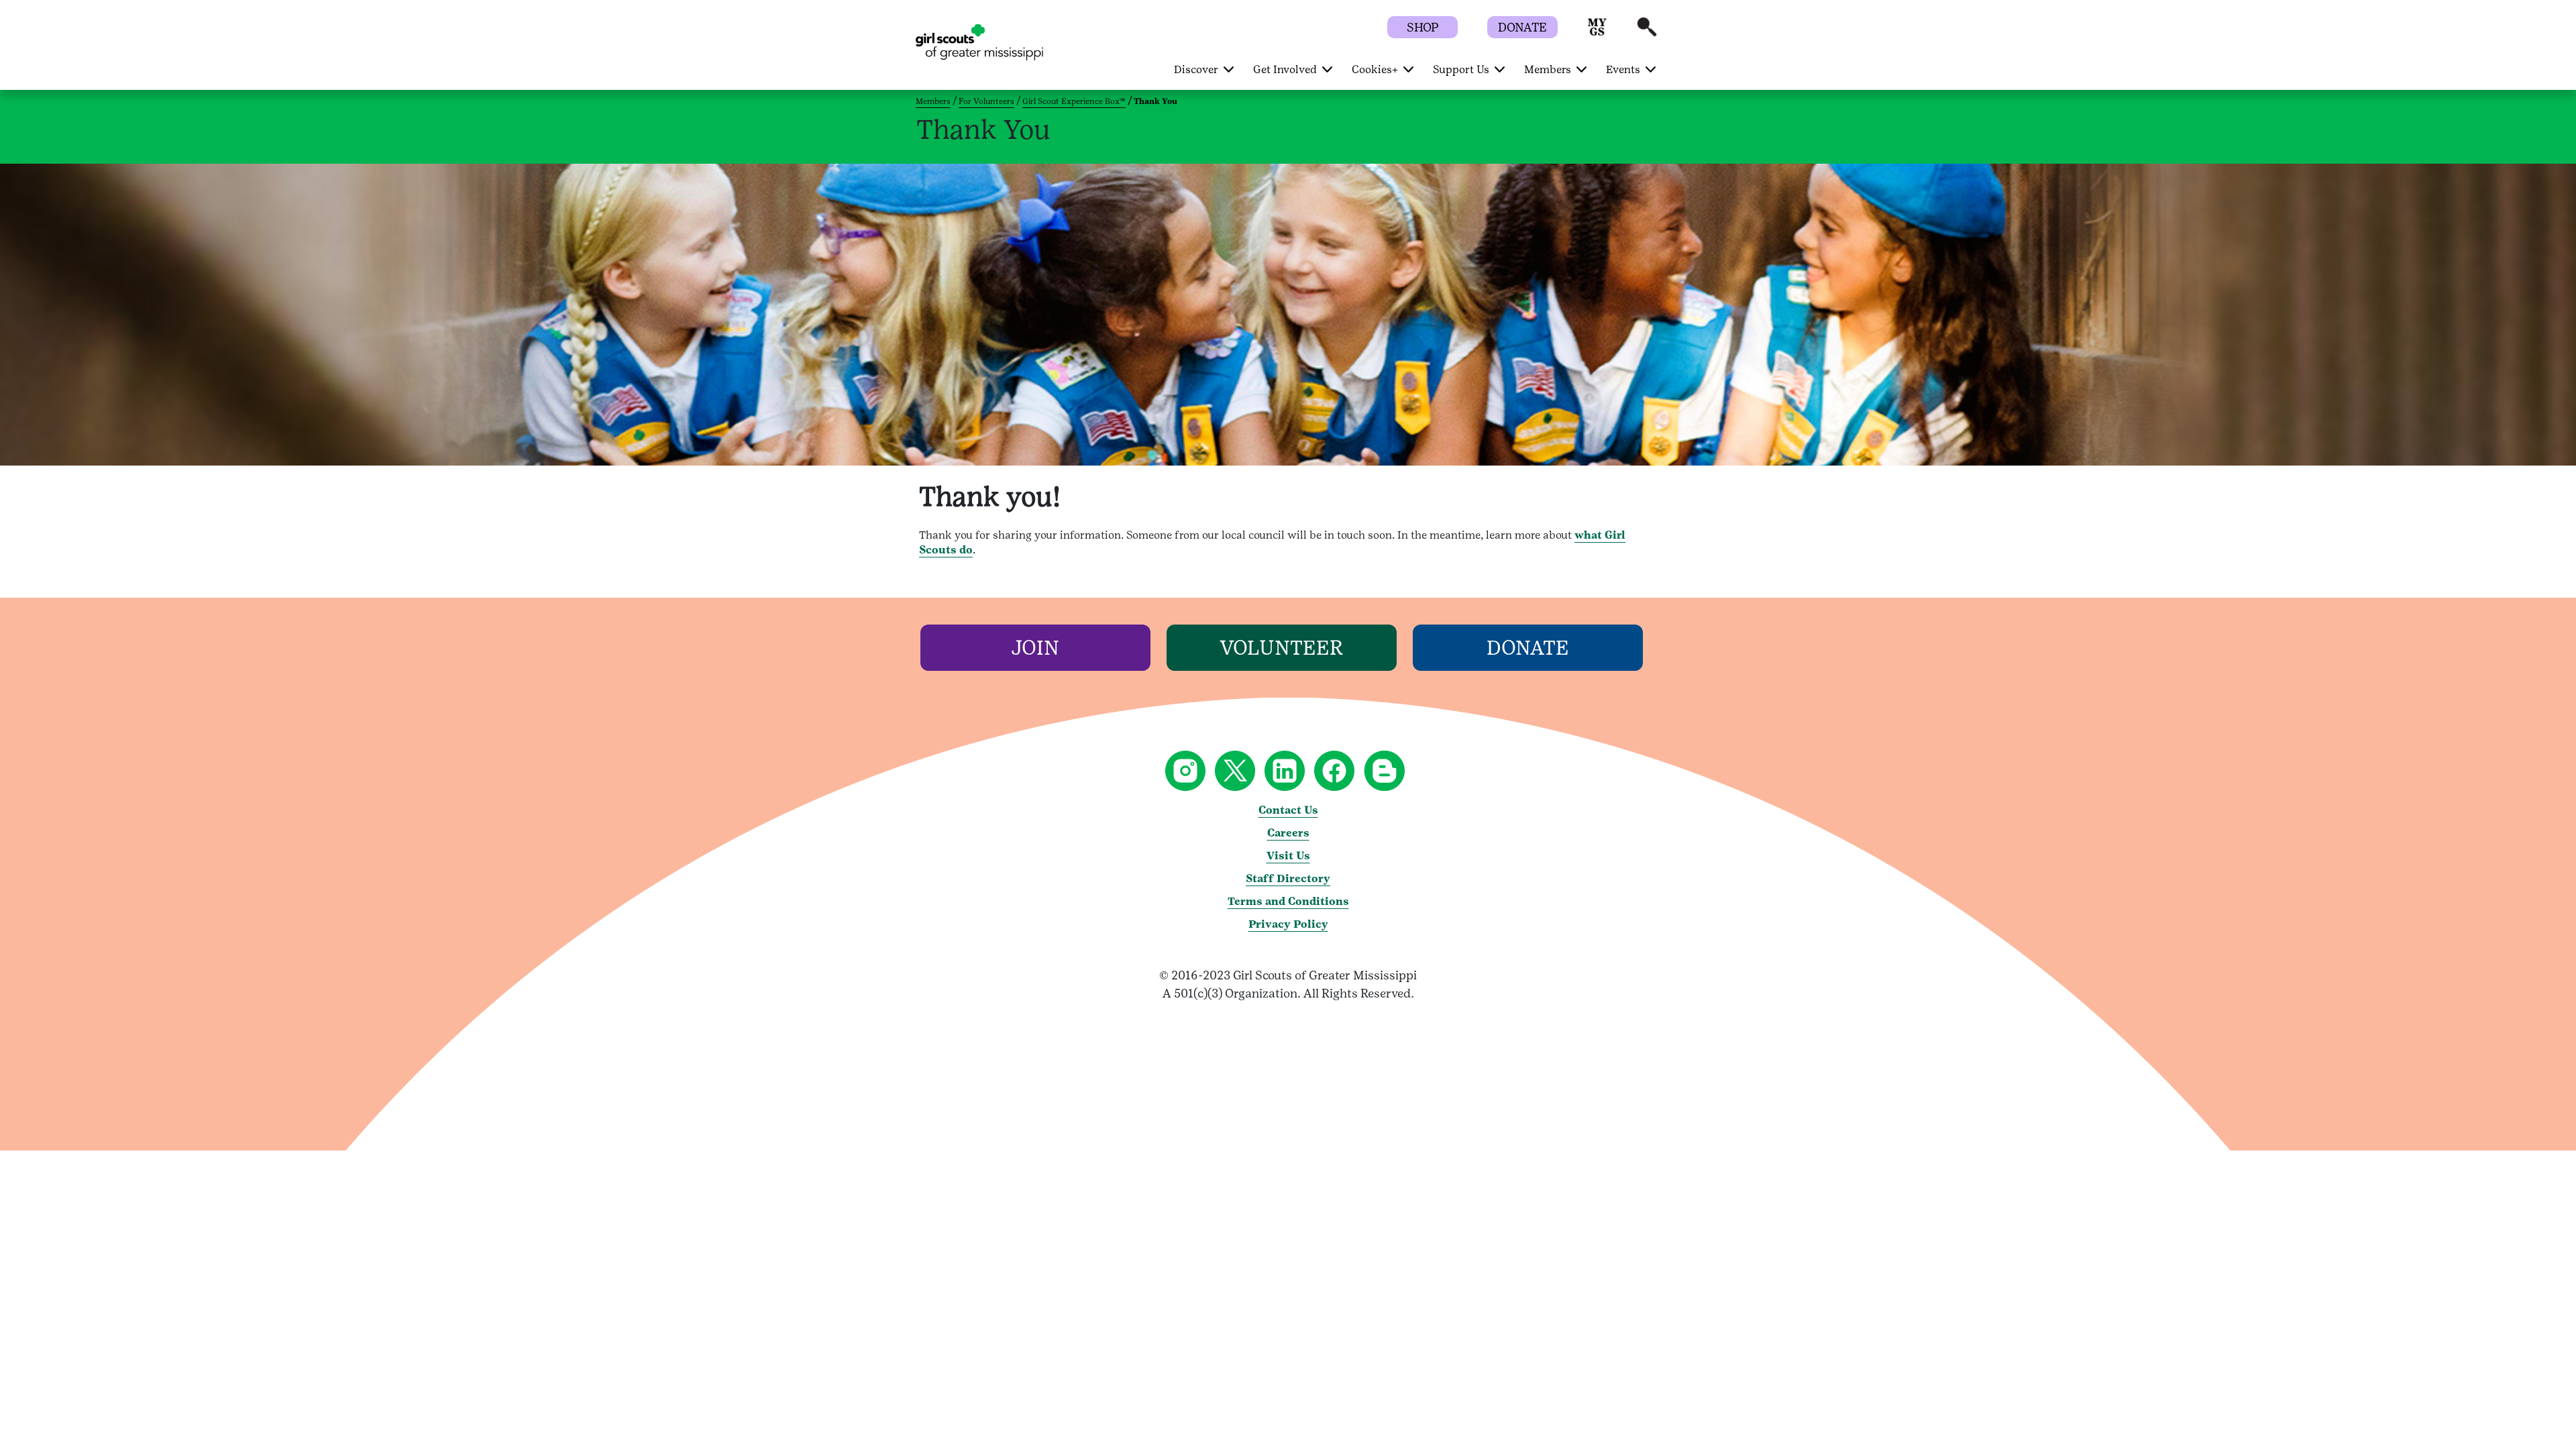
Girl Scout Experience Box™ (1074, 101)
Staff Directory (1288, 878)
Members (933, 101)
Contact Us (1288, 810)
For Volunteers (986, 101)
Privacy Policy (1288, 924)
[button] (1597, 33)
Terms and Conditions (1288, 901)
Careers (1288, 833)
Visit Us (1288, 856)
